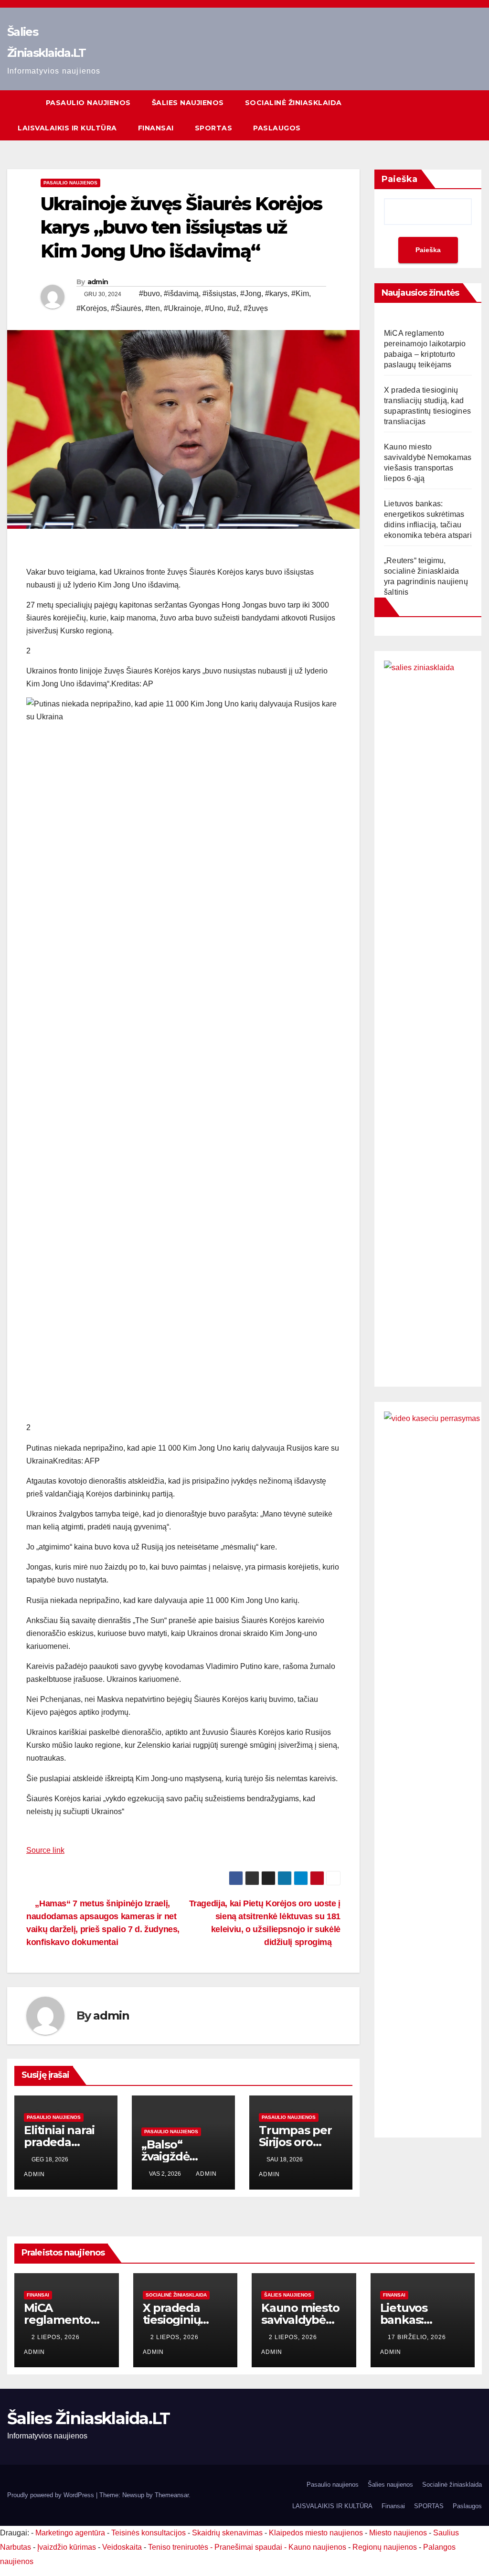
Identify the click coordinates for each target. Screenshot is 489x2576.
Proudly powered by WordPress (52, 2495)
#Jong (251, 294)
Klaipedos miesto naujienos (316, 2533)
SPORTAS (214, 128)
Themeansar (172, 2495)
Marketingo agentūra (70, 2533)
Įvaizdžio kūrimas (67, 2547)
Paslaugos (277, 128)
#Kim (300, 294)
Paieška (399, 179)
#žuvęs (256, 308)
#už (234, 308)
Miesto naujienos (398, 2533)
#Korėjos (92, 308)
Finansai (156, 128)
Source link (45, 1850)
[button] (457, 115)
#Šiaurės (126, 308)
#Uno (214, 308)
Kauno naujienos (317, 2547)
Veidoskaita (122, 2547)
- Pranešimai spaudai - (249, 2547)
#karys (276, 294)
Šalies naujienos (188, 103)
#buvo (149, 294)
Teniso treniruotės (178, 2547)
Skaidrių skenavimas (227, 2533)
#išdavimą (181, 294)
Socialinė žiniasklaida (293, 103)
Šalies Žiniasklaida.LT (89, 2418)
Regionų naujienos (385, 2547)
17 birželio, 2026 (418, 2337)
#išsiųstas (219, 294)
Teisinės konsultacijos (149, 2533)
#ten (153, 308)
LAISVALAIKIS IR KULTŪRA (67, 128)
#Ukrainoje (182, 308)
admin (98, 282)
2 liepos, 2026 (57, 2337)
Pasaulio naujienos (88, 103)
